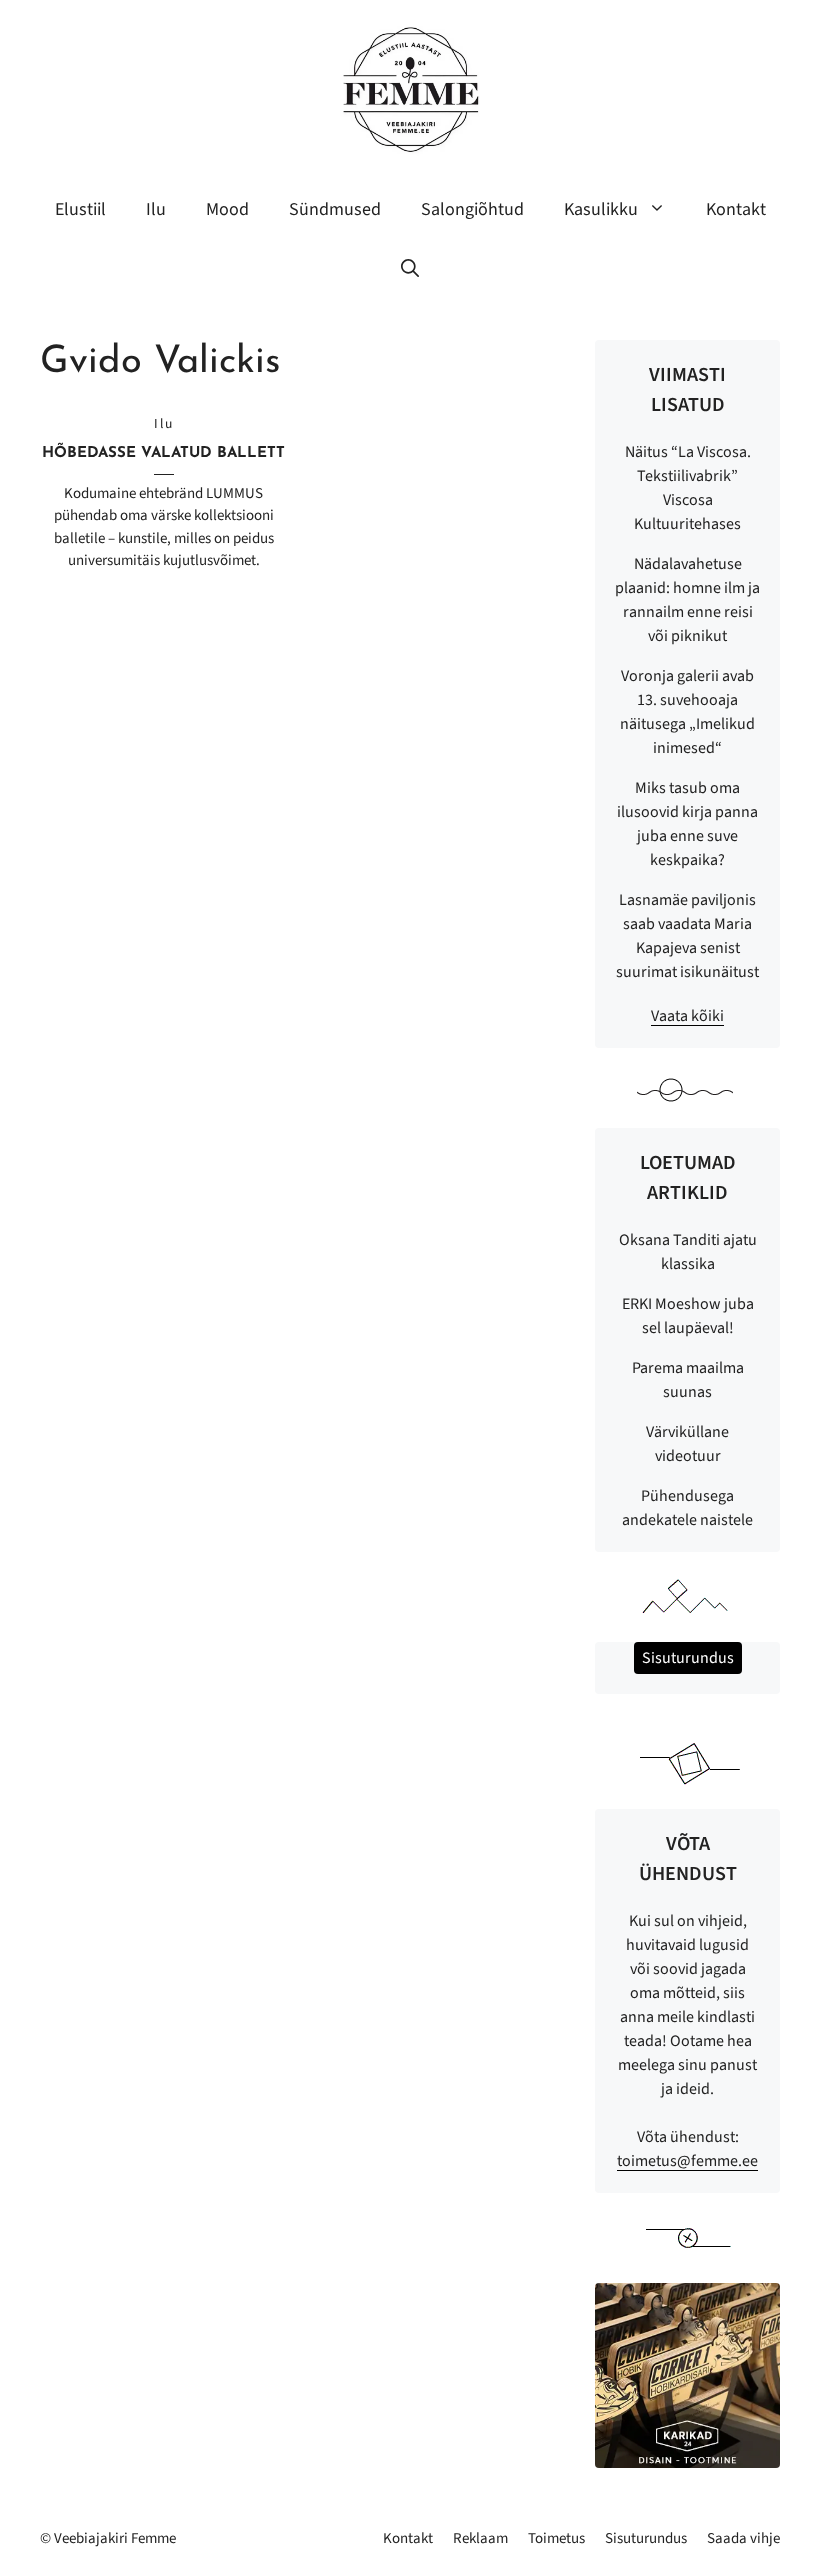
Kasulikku (601, 209)
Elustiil (80, 209)
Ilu (156, 209)
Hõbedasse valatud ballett (163, 453)
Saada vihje (743, 2538)
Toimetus (556, 2538)
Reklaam (480, 2538)
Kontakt (736, 209)
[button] (410, 270)
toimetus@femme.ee (687, 2161)
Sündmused (335, 209)
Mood (227, 209)
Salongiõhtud (472, 209)
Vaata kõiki (687, 1016)
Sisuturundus (646, 2538)
